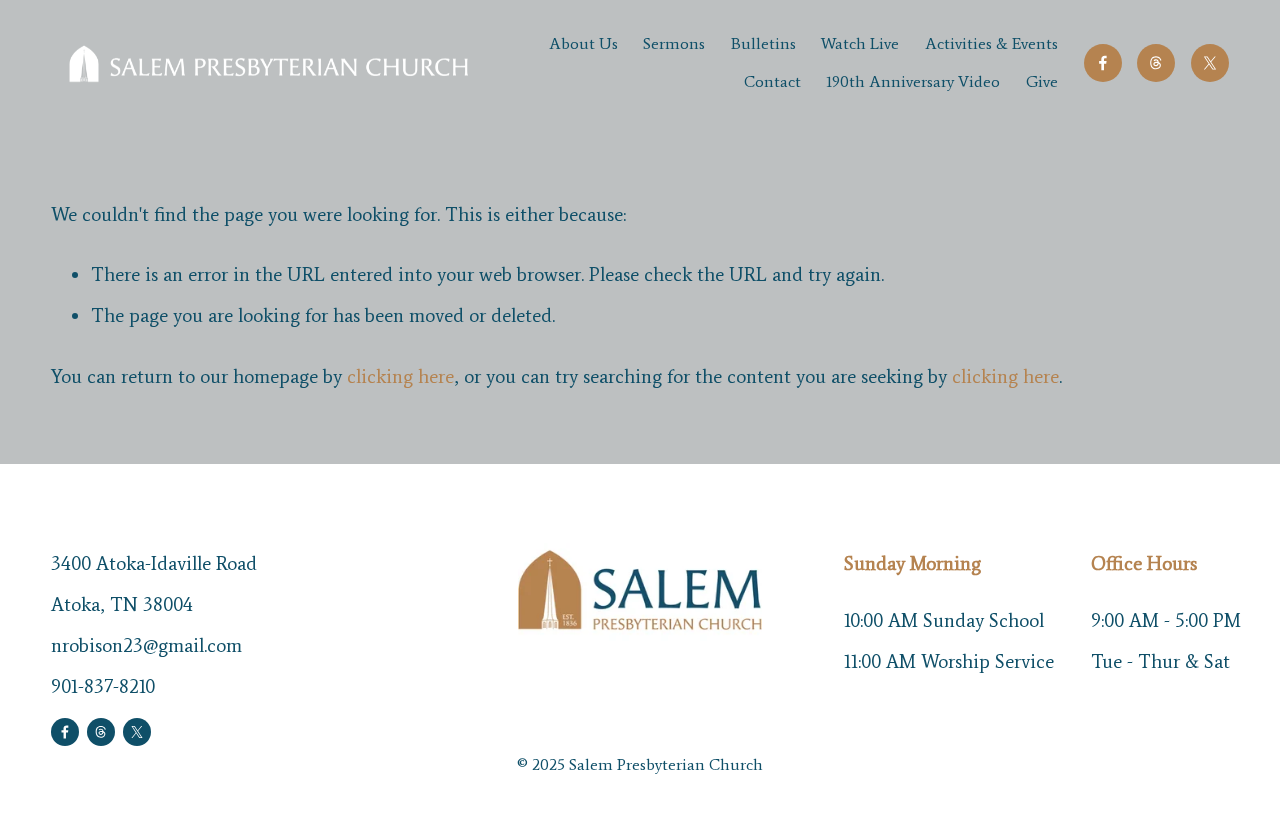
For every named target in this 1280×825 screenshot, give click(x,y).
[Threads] (1156, 63)
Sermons (674, 43)
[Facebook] (1103, 63)
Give (1042, 81)
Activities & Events (991, 43)
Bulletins (763, 43)
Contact (772, 81)
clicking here (400, 376)
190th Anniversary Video (913, 81)
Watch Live (860, 43)
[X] (1210, 63)
